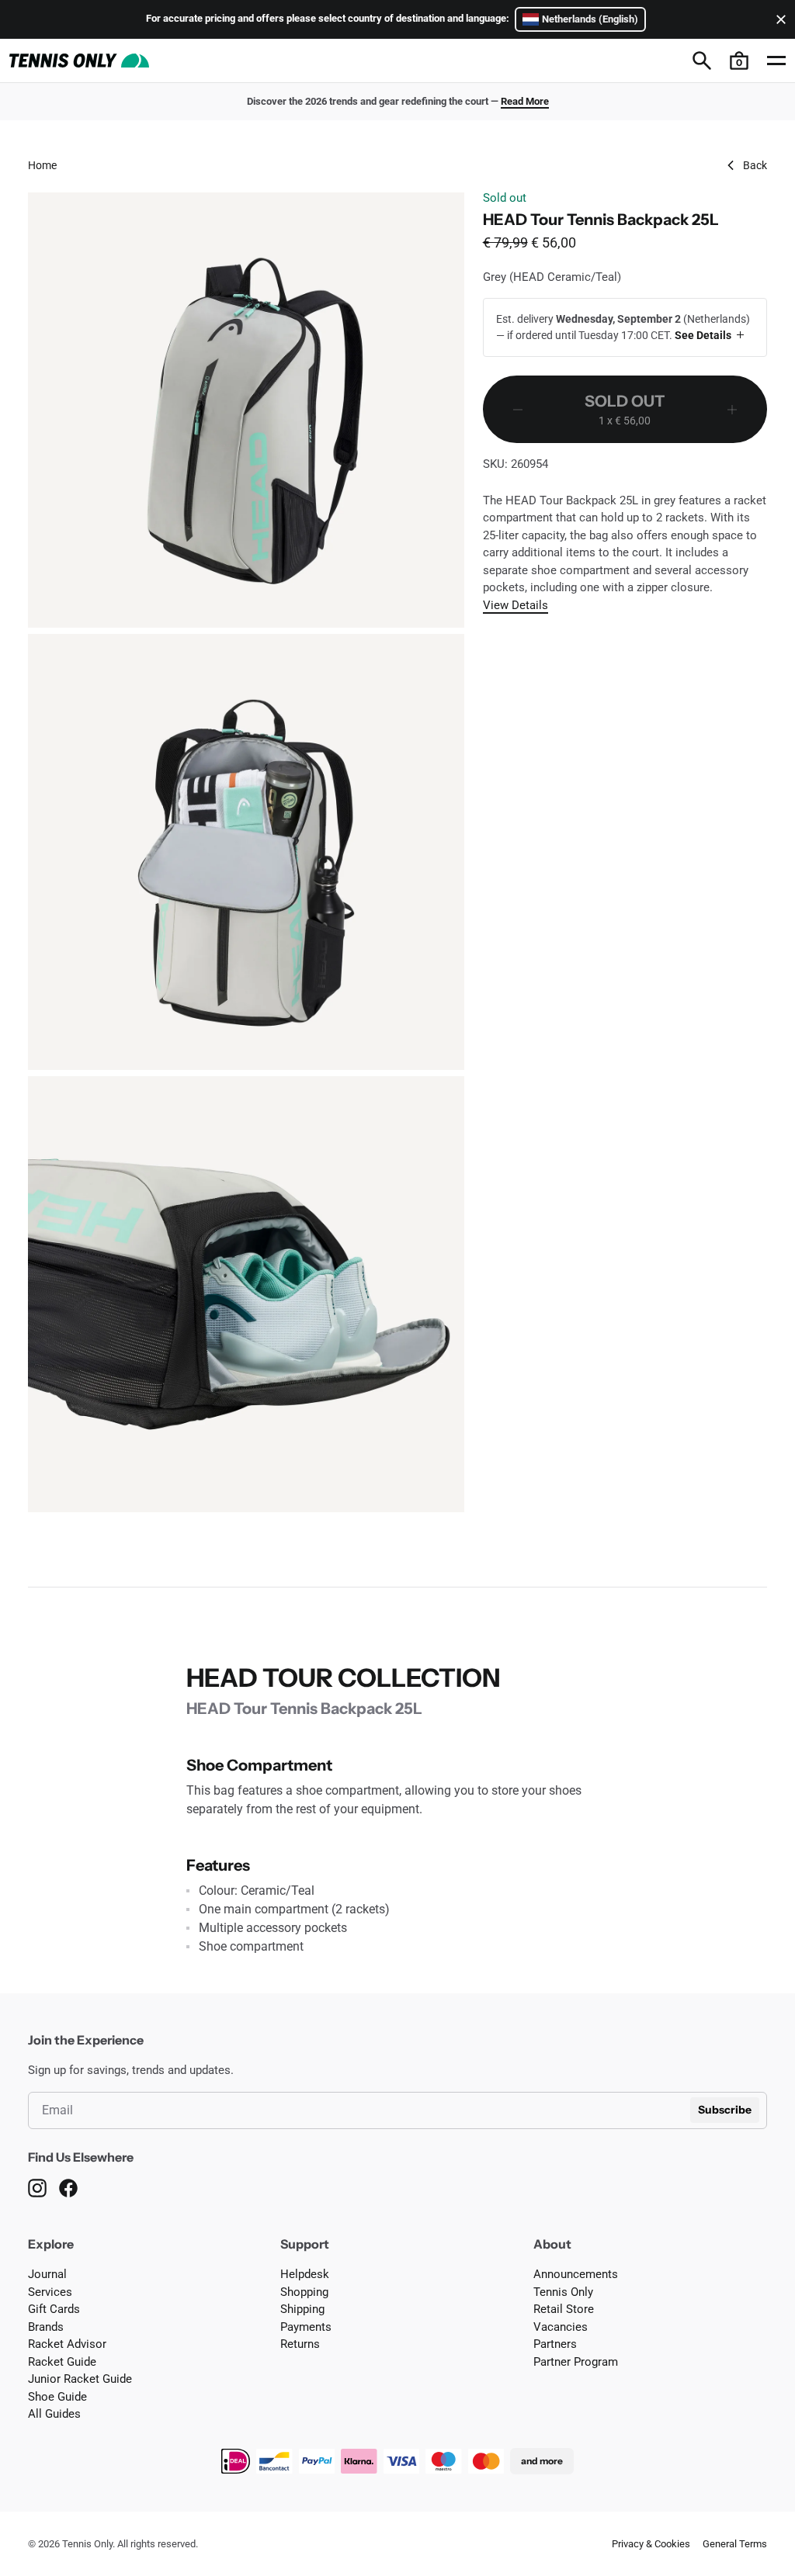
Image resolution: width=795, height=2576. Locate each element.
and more (542, 2461)
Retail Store (564, 2309)
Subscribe (725, 2110)
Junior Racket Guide (80, 2379)
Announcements (576, 2274)
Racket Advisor (67, 2344)
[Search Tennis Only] (702, 61)
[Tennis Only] (79, 61)
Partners (555, 2344)
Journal (47, 2274)
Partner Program (576, 2362)
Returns (300, 2344)
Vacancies (561, 2327)
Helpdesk (305, 2274)
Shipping (302, 2309)
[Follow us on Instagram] (37, 2188)
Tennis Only (563, 2292)
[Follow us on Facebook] (68, 2188)
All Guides (54, 2414)
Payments (306, 2327)
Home (42, 165)
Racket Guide (62, 2362)
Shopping (304, 2292)
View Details (516, 605)
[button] (739, 61)
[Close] (778, 19)
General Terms (735, 2544)
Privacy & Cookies (651, 2544)
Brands (46, 2327)
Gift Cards (54, 2309)
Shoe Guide (57, 2397)
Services (50, 2292)
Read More (525, 101)
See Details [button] (703, 335)
